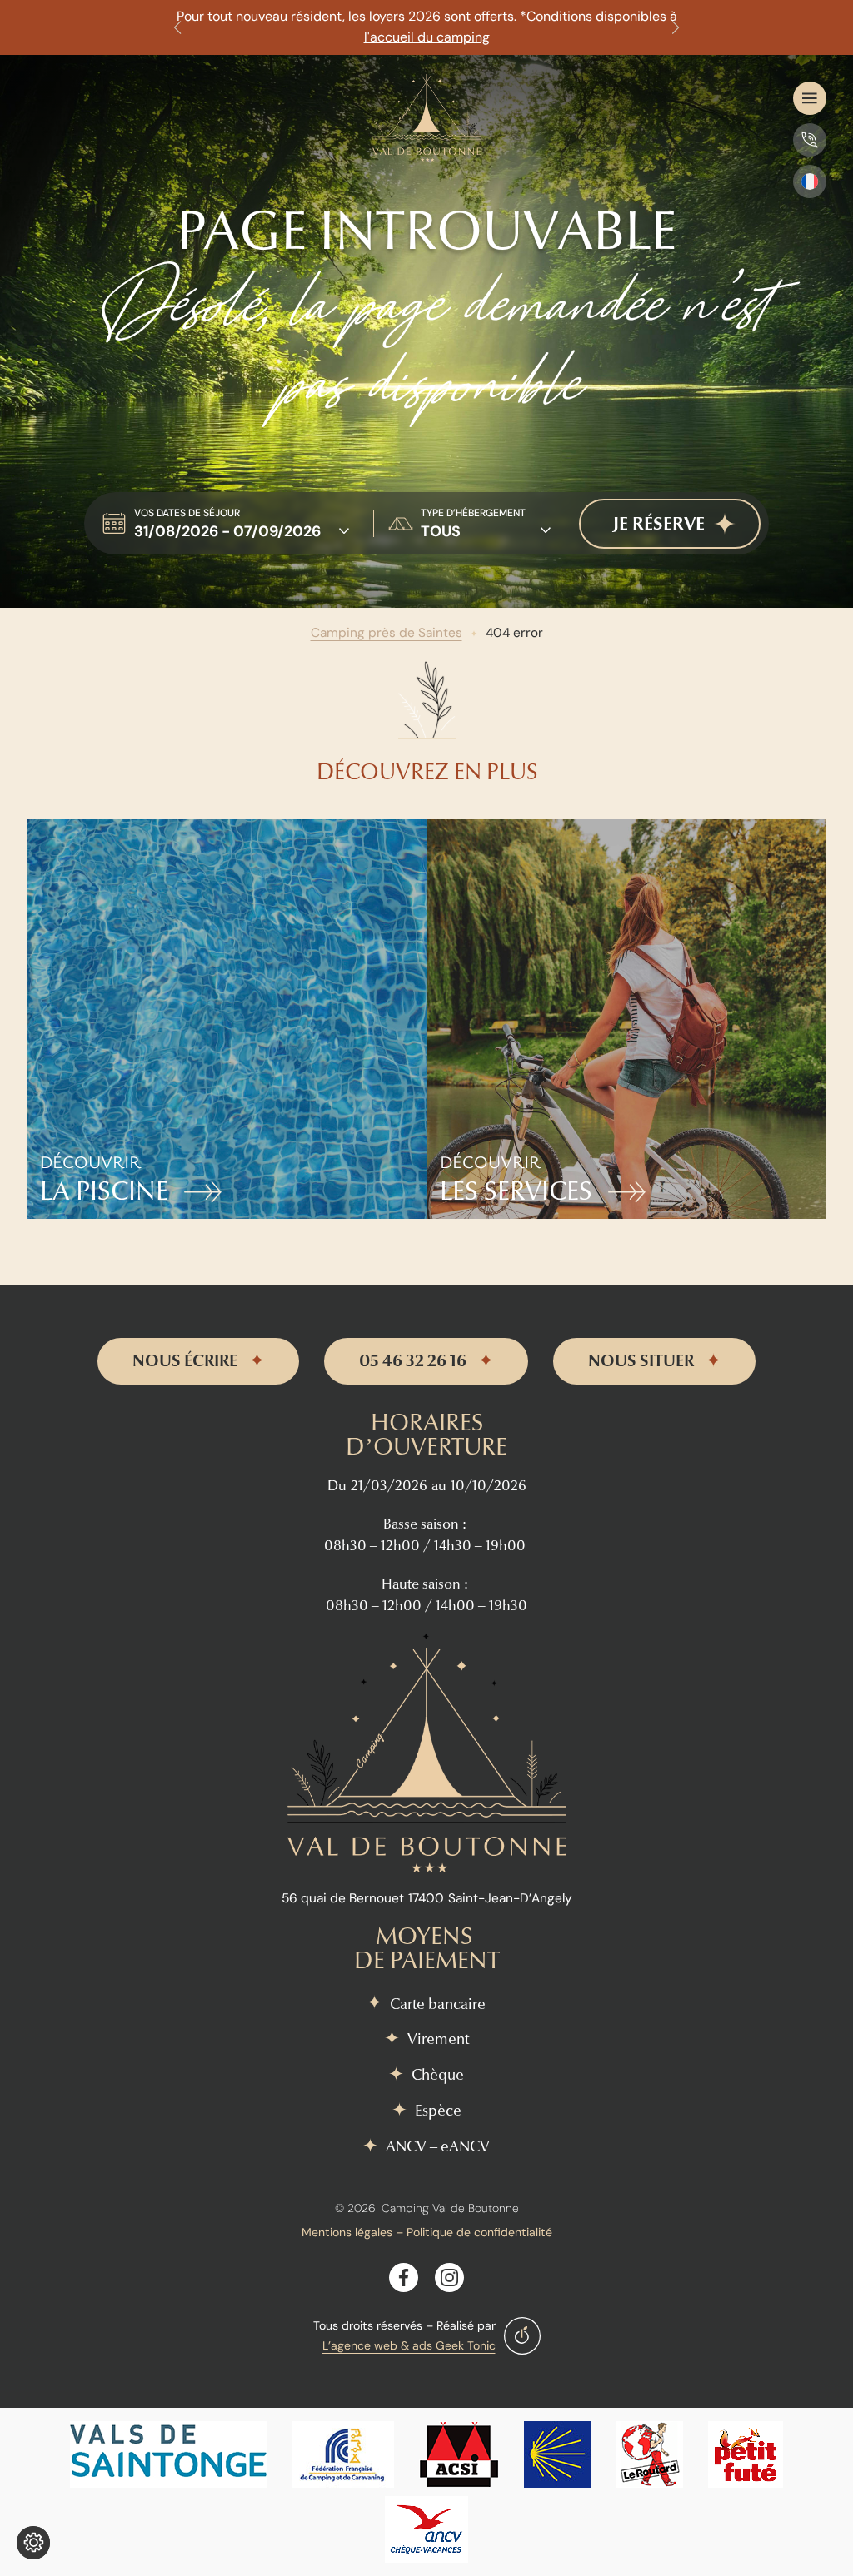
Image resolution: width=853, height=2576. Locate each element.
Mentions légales (347, 2232)
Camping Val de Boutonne (450, 2208)
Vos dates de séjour (187, 513)
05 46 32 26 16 (413, 1361)
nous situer (641, 1361)
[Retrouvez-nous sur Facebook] (404, 2278)
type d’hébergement (473, 513)
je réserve (659, 524)
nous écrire (185, 1361)
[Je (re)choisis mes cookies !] (33, 2543)
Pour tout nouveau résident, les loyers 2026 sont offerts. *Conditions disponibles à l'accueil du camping (427, 27)
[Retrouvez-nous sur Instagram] (449, 2278)
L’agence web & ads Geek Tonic (409, 2345)
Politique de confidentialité (479, 2232)
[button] (177, 27)
